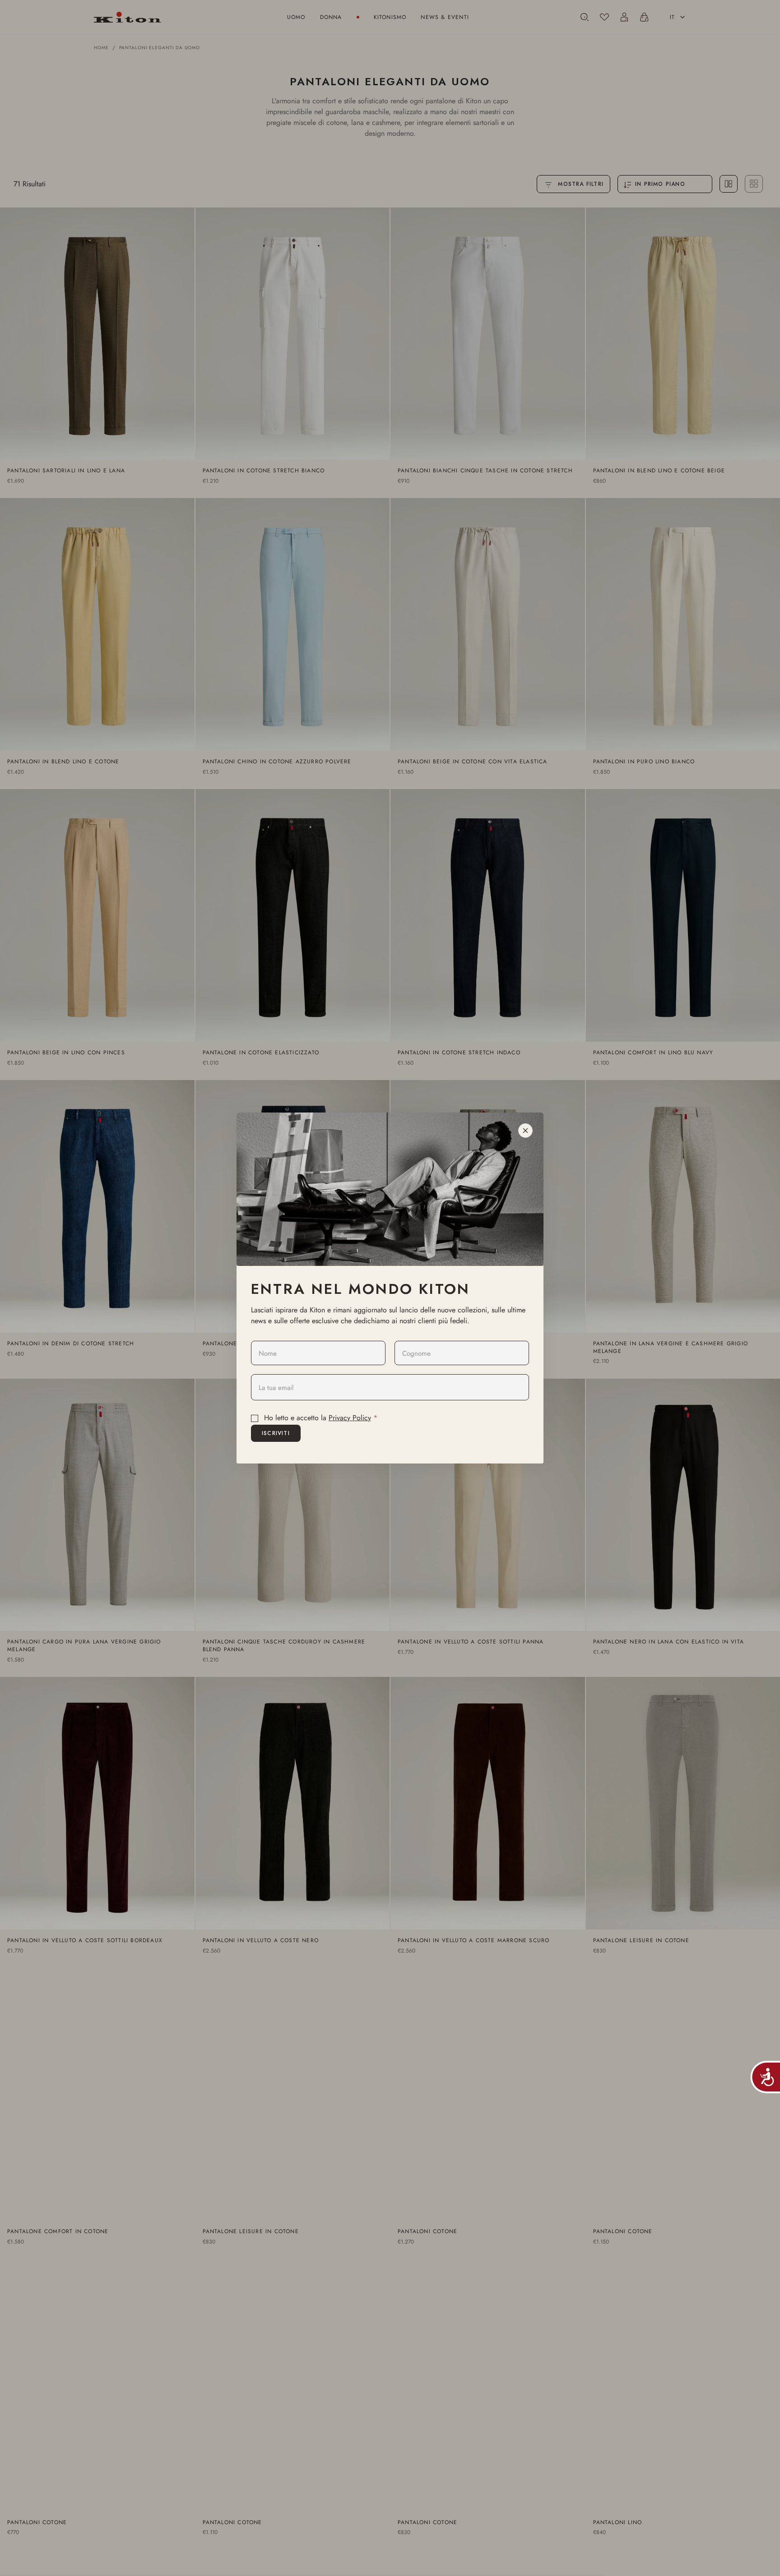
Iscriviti (276, 1433)
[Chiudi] (525, 1131)
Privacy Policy (350, 1418)
